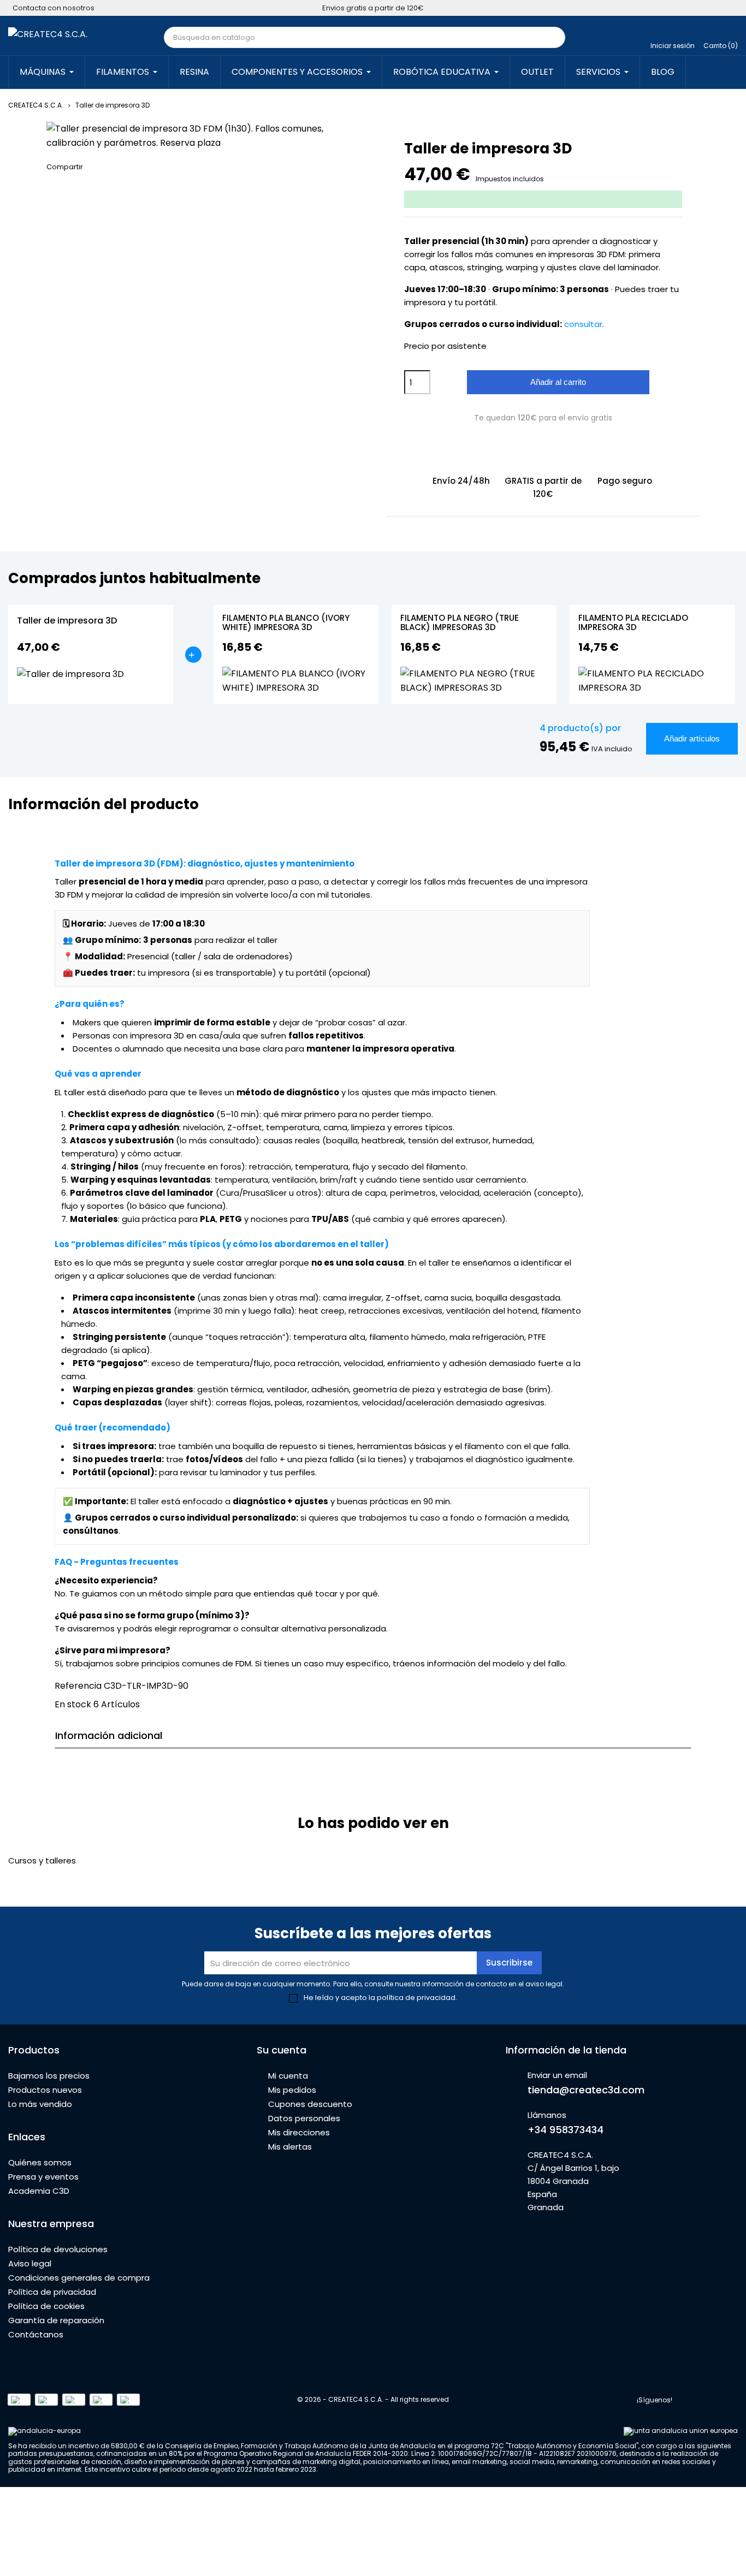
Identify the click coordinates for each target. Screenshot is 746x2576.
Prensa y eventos (43, 2177)
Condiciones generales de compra (79, 2278)
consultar (583, 324)
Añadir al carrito (558, 382)
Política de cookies (46, 2306)
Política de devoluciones (58, 2249)
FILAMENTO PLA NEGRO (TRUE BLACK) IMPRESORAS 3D (460, 623)
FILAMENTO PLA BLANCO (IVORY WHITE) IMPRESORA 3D (286, 623)
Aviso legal (30, 2263)
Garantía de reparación (56, 2320)
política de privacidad (416, 1998)
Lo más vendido (40, 2104)
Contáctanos (36, 2334)
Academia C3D (39, 2191)
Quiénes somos (40, 2162)
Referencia (78, 1686)
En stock (73, 1704)
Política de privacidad (52, 2292)
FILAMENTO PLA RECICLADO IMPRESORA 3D (633, 623)
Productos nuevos (45, 2090)
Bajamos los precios (49, 2076)
